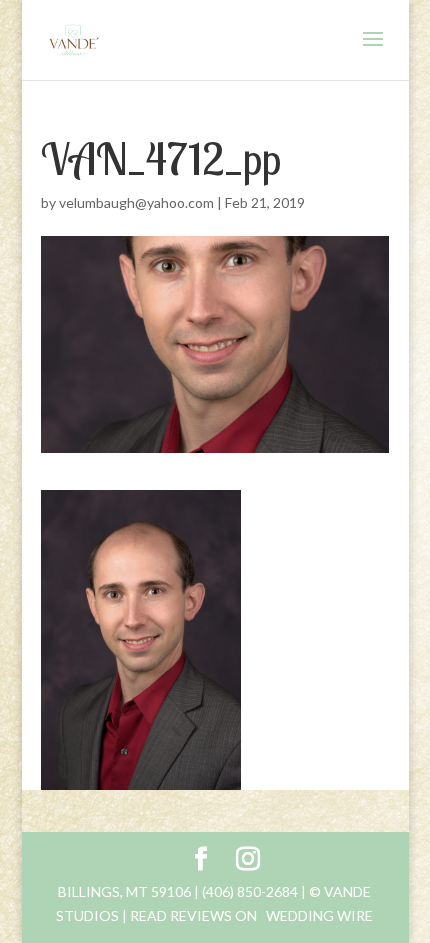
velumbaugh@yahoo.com (136, 202)
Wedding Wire (319, 915)
